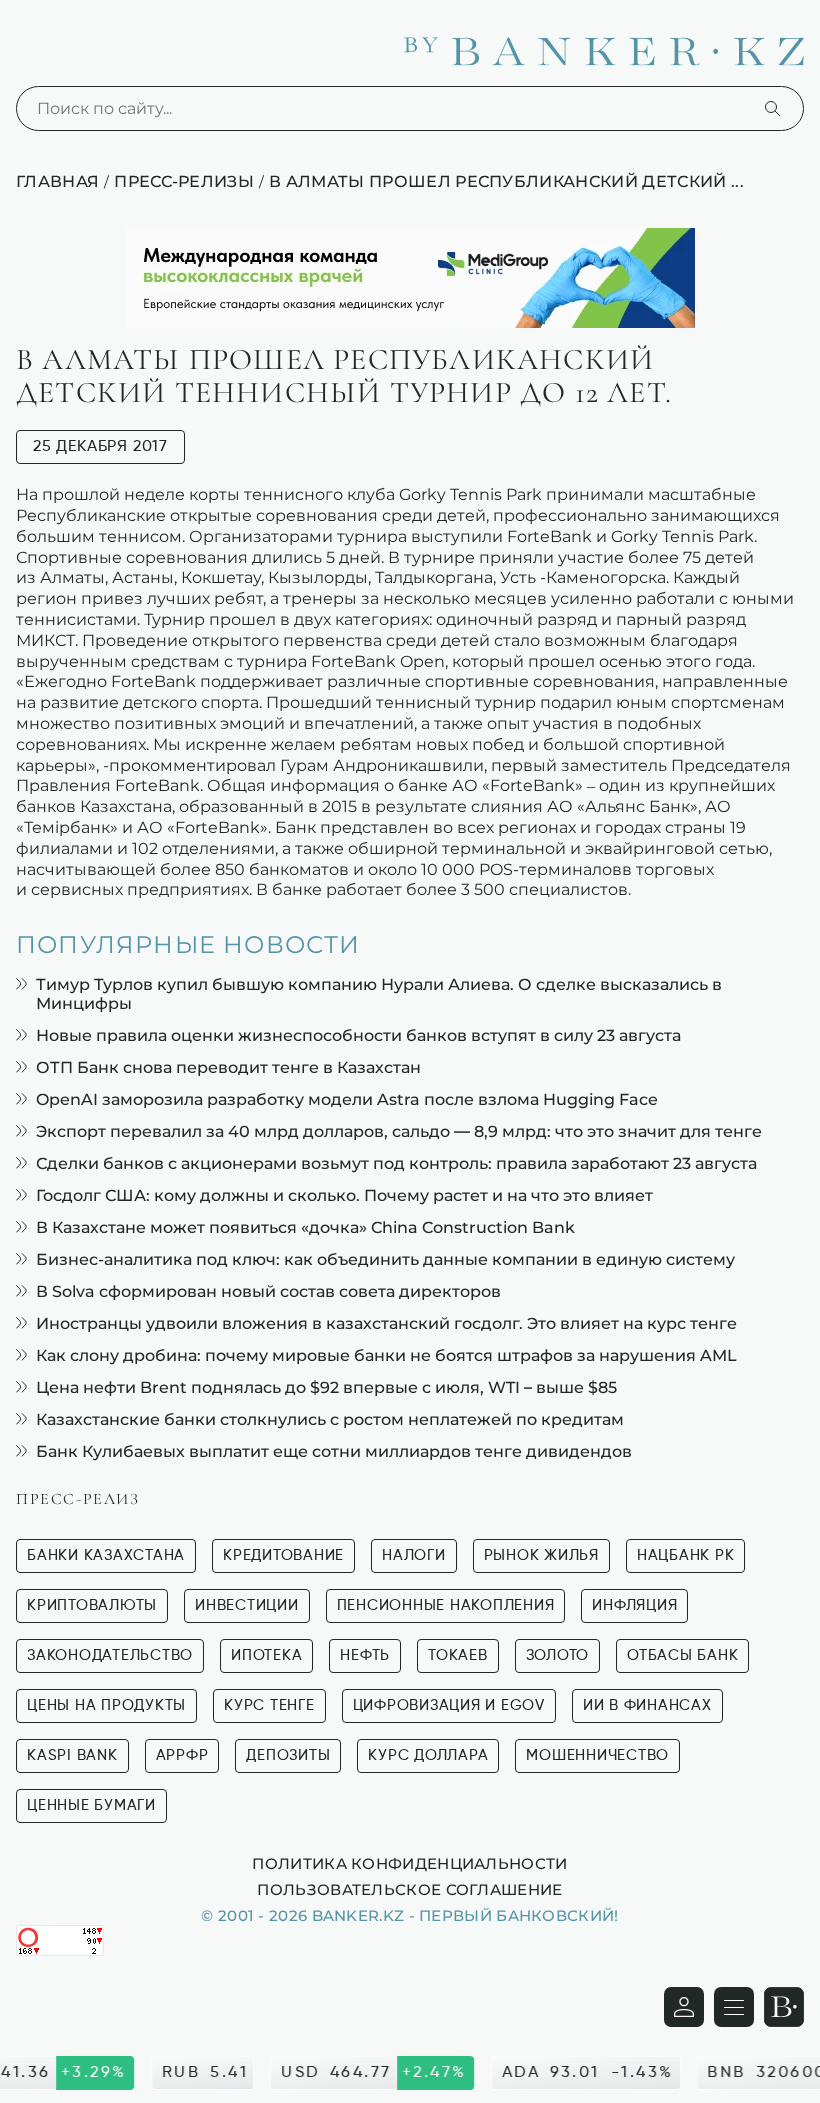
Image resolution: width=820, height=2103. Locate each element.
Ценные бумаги (91, 1805)
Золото (558, 1655)
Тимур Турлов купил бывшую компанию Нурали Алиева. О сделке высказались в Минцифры (379, 994)
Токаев (458, 1655)
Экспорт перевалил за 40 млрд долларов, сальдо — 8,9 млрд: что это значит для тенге (399, 1131)
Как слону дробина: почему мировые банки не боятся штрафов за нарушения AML (386, 1355)
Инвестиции (247, 1605)
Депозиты (288, 1755)
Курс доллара (428, 1755)
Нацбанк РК (686, 1555)
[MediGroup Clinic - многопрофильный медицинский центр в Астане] (410, 278)
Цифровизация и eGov (449, 1705)
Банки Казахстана (106, 1555)
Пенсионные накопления (446, 1605)
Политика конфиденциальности (409, 1863)
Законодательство (110, 1655)
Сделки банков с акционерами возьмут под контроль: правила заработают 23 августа (396, 1163)
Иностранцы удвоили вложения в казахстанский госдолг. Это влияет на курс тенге (386, 1323)
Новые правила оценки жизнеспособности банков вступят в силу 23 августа (358, 1035)
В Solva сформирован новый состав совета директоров (268, 1291)
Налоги (414, 1555)
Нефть (365, 1655)
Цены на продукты (106, 1705)
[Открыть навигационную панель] (734, 2007)
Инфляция (634, 1605)
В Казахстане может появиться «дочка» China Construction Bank (305, 1227)
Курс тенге (269, 1705)
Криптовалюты (92, 1605)
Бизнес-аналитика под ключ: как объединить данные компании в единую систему (385, 1259)
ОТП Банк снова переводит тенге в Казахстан (228, 1067)
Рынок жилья (541, 1555)
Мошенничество (597, 1755)
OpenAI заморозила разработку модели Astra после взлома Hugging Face (347, 1099)
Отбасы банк (682, 1655)
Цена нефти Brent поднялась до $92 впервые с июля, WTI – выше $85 (326, 1387)
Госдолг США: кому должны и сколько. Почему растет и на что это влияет (344, 1195)
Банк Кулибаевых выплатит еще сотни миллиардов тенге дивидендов (334, 1451)
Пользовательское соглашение (409, 1889)
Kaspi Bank (72, 1755)
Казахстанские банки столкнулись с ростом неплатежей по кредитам (330, 1419)
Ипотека (266, 1655)
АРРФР (182, 1755)
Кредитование (283, 1555)
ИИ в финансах (647, 1705)
